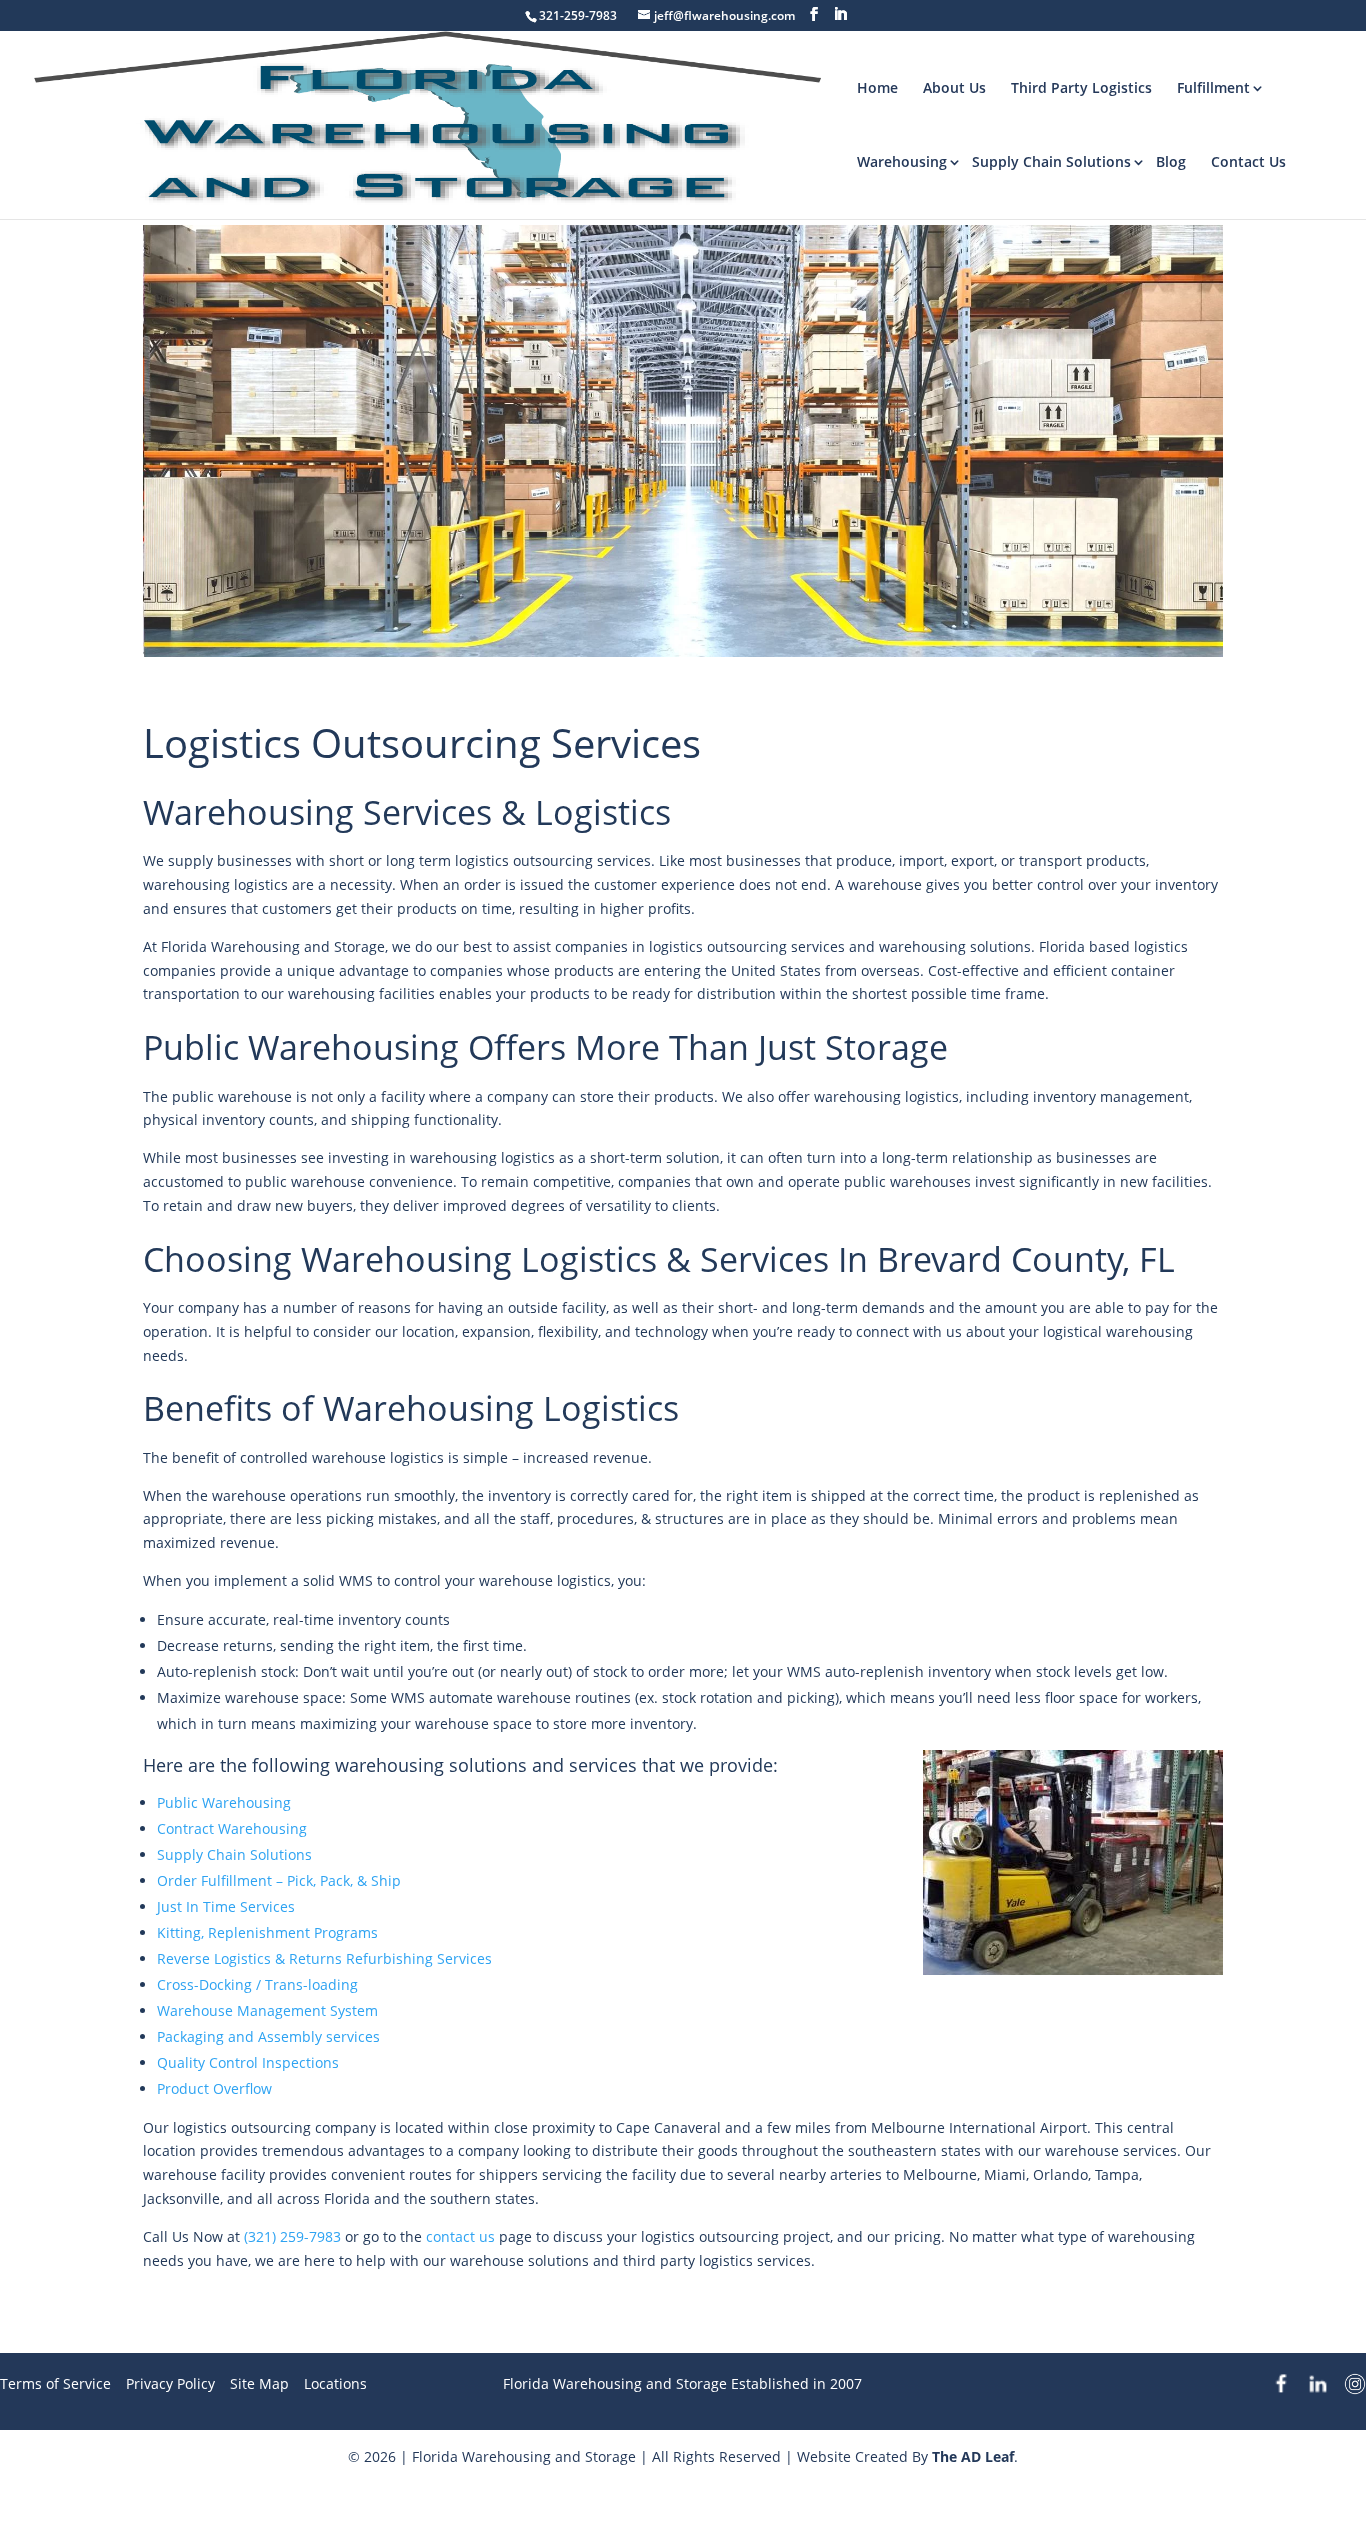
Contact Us (1248, 161)
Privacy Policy (170, 2383)
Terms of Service (55, 2383)
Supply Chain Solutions (1051, 161)
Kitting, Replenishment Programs (267, 1932)
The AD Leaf (973, 2456)
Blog (1171, 161)
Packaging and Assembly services (268, 2036)
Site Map (259, 2383)
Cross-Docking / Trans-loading (257, 1984)
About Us (954, 87)
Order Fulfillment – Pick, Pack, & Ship (279, 1880)
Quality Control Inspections (248, 2062)
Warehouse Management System (267, 2010)
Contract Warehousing (232, 1828)
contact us (460, 2236)
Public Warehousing (224, 1802)
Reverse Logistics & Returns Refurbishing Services (324, 1958)
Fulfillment (1213, 87)
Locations (335, 2383)
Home (877, 87)
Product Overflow (214, 2088)
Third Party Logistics (1081, 87)
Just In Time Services (226, 1906)
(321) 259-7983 (292, 2236)
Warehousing (902, 161)
